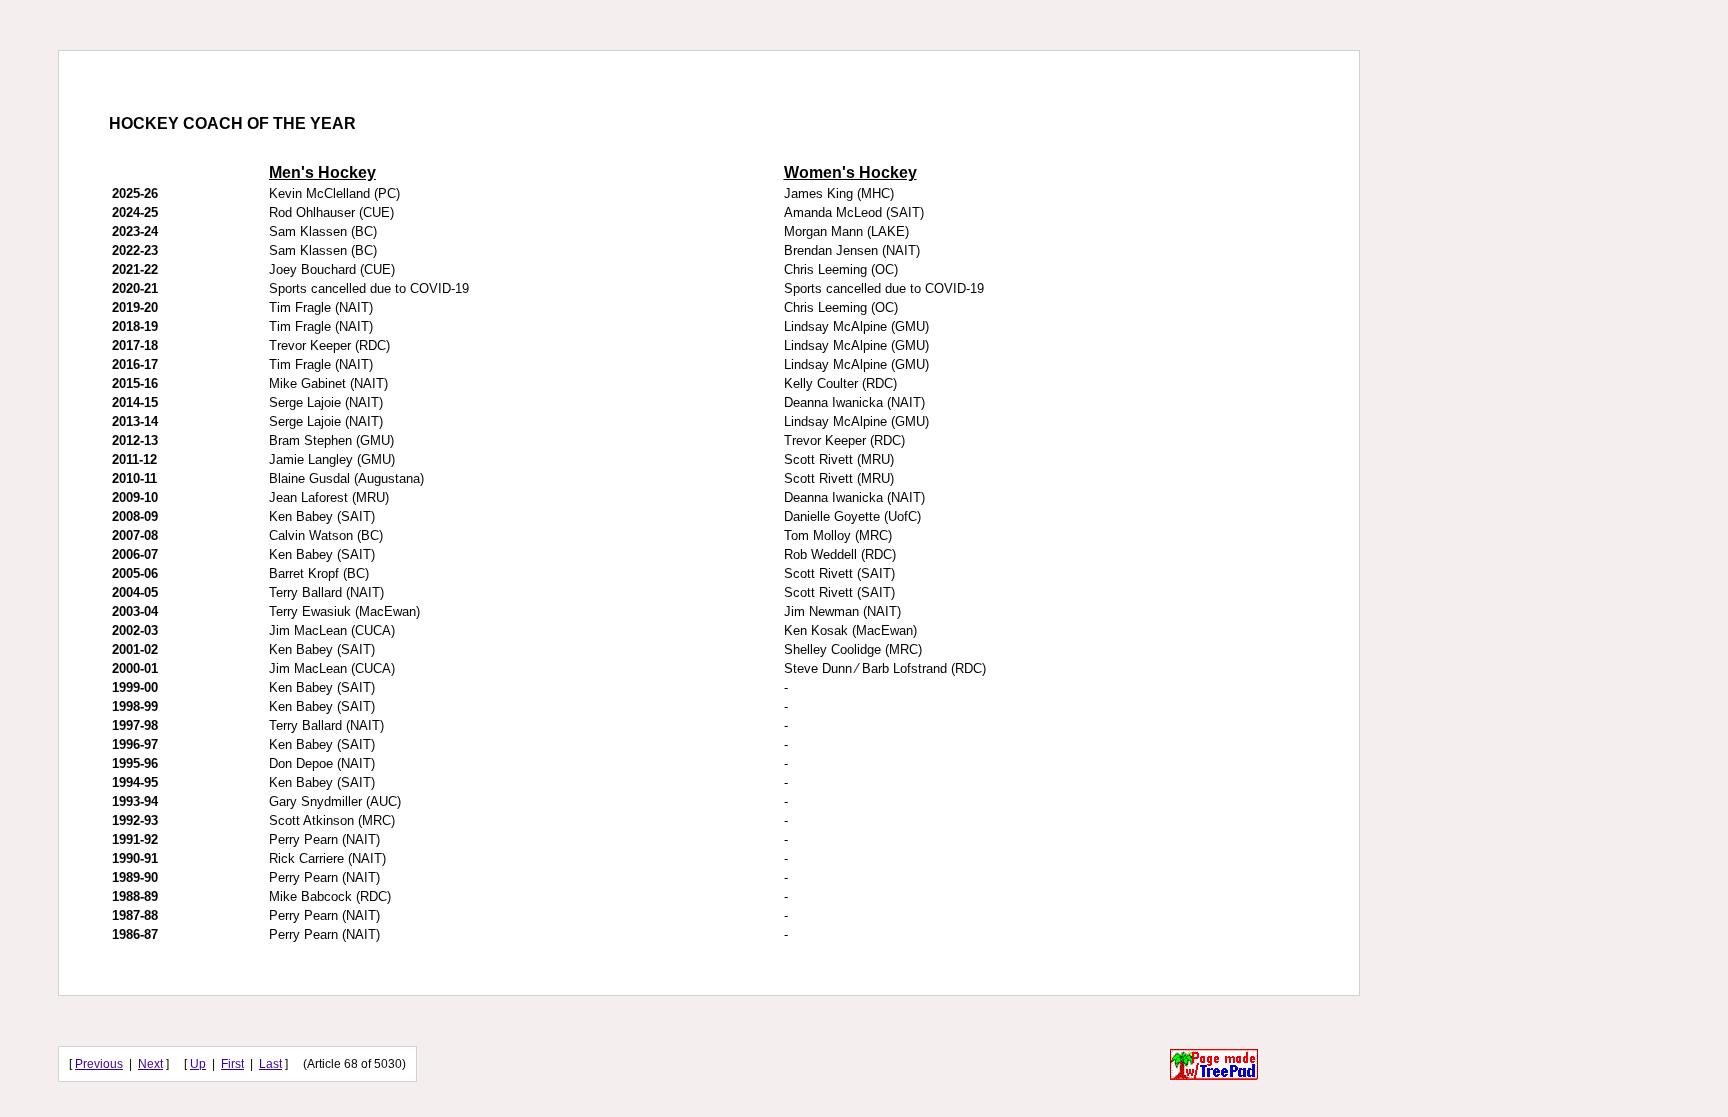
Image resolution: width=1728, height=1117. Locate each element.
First (232, 1064)
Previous (99, 1064)
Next (150, 1064)
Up (198, 1064)
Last (270, 1064)
